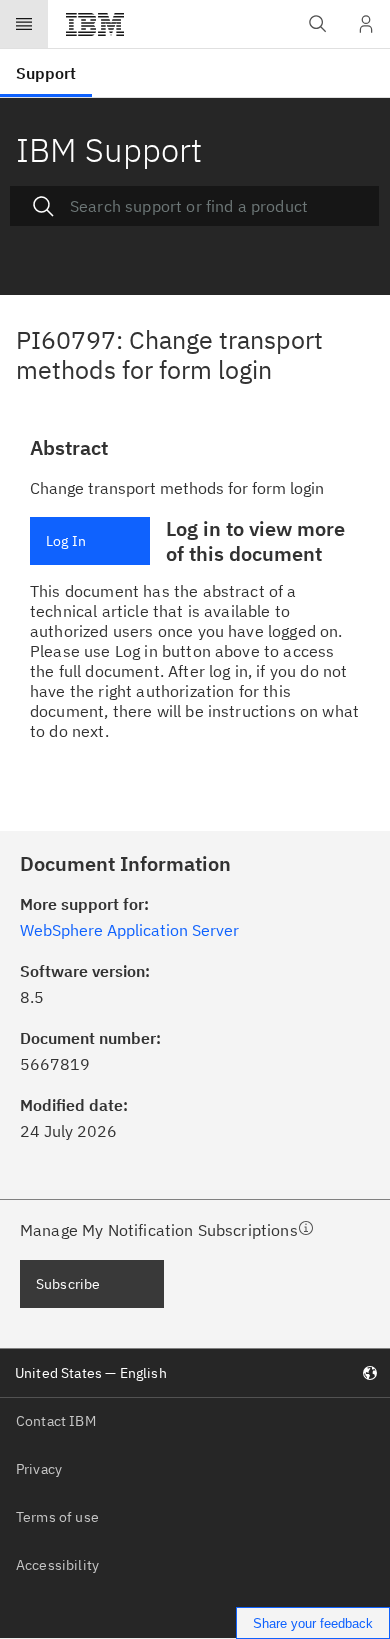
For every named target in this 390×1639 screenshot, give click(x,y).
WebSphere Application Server (129, 930)
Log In (66, 541)
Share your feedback (313, 1623)
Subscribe (68, 1284)
